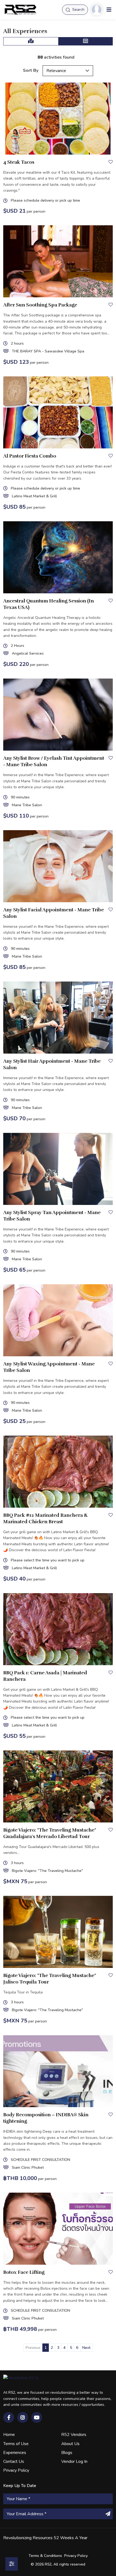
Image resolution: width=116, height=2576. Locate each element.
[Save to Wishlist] (111, 162)
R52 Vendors (74, 2435)
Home (9, 2435)
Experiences (15, 2453)
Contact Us (14, 2461)
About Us (70, 2444)
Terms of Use (16, 2444)
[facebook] (9, 2417)
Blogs (67, 2453)
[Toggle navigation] (109, 10)
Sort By (31, 70)
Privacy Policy (16, 2470)
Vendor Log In (74, 2461)
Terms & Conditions (45, 2556)
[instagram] (23, 2417)
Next (86, 2348)
